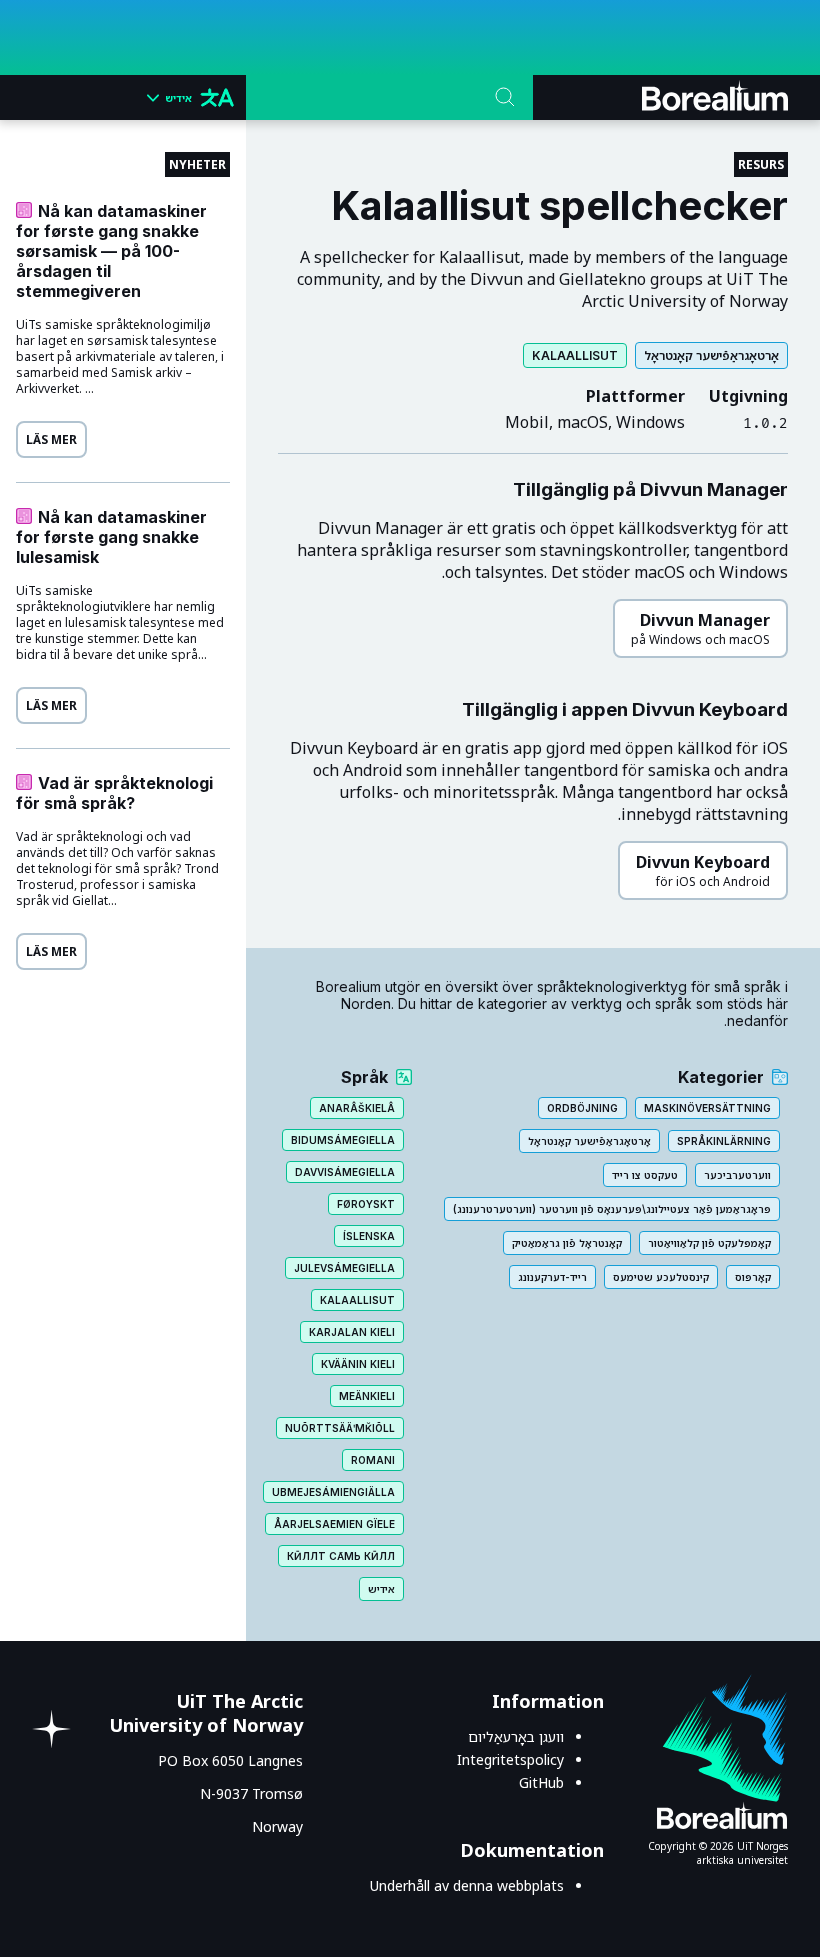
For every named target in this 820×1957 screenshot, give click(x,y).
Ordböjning (582, 1108)
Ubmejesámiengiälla (333, 1492)
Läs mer (51, 439)
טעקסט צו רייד (645, 1175)
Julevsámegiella (344, 1268)
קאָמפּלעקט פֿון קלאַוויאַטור (709, 1243)
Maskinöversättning (707, 1108)
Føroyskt (366, 1204)
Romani (373, 1460)
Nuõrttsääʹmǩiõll (340, 1428)
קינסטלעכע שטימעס (661, 1277)
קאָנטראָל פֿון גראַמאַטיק (567, 1243)
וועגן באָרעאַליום (516, 1736)
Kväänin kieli (358, 1364)
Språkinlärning (724, 1141)
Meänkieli (367, 1396)
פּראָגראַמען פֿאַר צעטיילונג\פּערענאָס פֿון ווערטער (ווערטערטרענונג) (612, 1209)
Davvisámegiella (345, 1172)
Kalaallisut (575, 355)
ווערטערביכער (737, 1175)
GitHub (541, 1782)
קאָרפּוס (753, 1277)
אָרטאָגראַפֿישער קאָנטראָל (711, 355)
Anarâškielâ (357, 1108)
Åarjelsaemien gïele (334, 1524)
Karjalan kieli (352, 1332)
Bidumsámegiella (343, 1140)
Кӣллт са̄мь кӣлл (341, 1556)
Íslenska (369, 1236)
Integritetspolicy (510, 1759)
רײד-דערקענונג (552, 1277)
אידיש (381, 1589)
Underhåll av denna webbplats (467, 1885)
